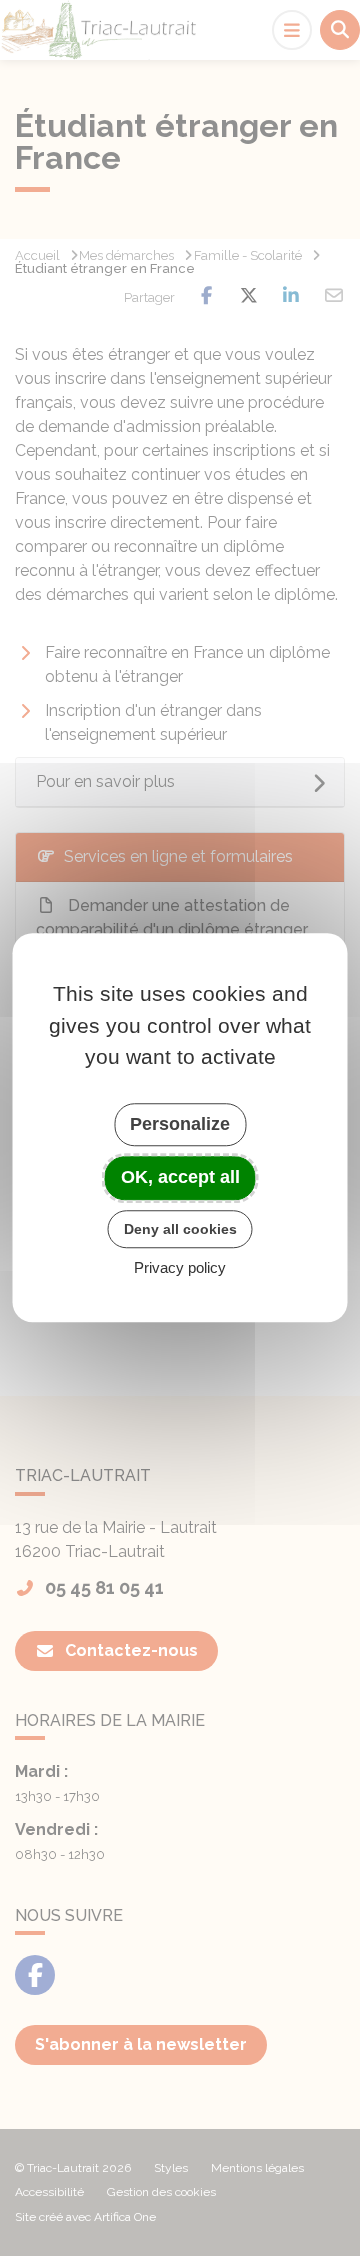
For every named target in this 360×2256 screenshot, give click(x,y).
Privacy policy (180, 1268)
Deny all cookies (180, 1229)
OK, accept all (180, 1177)
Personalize (180, 1124)
